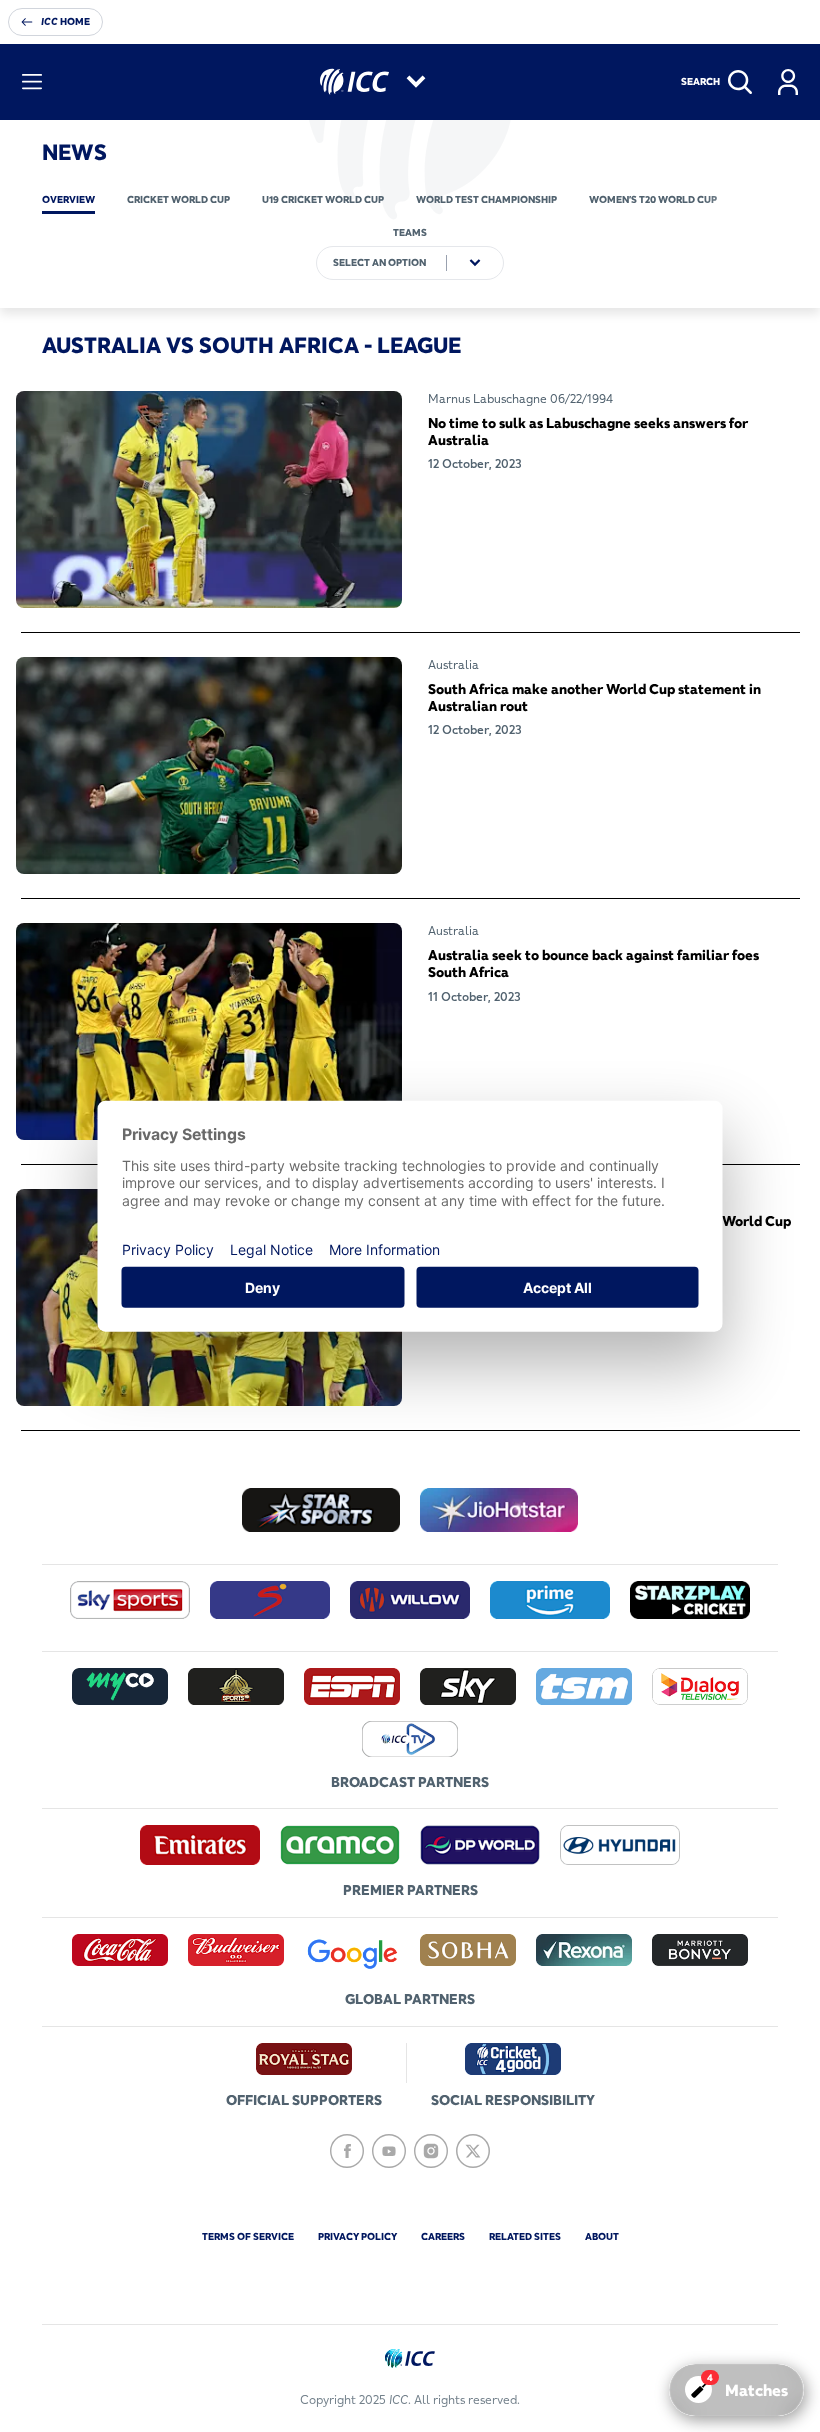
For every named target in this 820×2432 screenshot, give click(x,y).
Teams (410, 232)
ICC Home (65, 21)
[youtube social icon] (389, 2151)
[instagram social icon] (431, 2151)
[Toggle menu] (32, 82)
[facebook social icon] (347, 2151)
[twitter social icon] (473, 2151)
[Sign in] (788, 82)
